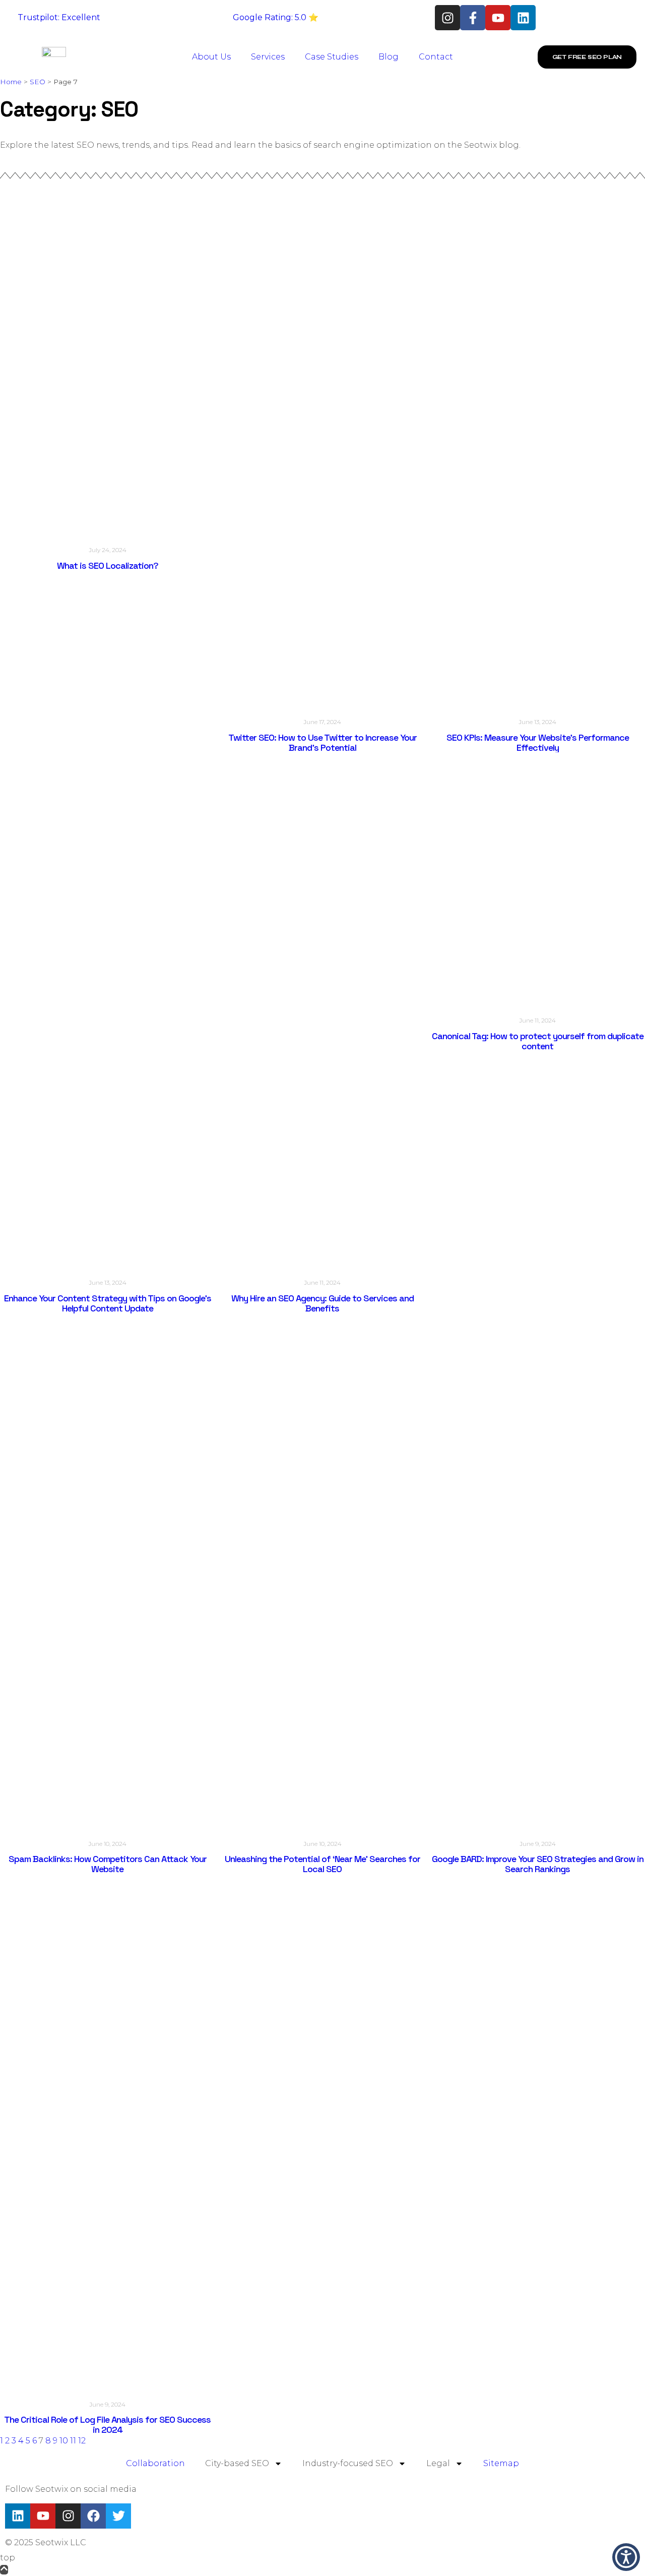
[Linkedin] (523, 18)
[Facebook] (93, 2516)
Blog (389, 57)
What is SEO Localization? (108, 565)
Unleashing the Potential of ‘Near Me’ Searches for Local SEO (322, 1864)
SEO (38, 82)
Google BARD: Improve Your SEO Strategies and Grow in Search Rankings (538, 1864)
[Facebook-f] (473, 18)
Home (11, 82)
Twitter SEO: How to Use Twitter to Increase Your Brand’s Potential (322, 742)
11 (73, 2441)
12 (82, 2441)
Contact (436, 57)
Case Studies (332, 57)
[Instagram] (447, 18)
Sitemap (501, 2463)
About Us (211, 57)
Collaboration (155, 2463)
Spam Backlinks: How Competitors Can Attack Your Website (108, 1864)
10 (64, 2441)
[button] (626, 2557)
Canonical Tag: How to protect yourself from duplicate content (538, 1041)
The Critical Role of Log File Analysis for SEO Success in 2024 (107, 2424)
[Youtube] (498, 18)
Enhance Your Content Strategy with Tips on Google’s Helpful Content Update (108, 1303)
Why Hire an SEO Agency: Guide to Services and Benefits (322, 1303)
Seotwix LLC (61, 2542)
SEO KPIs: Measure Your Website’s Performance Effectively (538, 742)
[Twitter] (118, 2516)
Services (268, 57)
